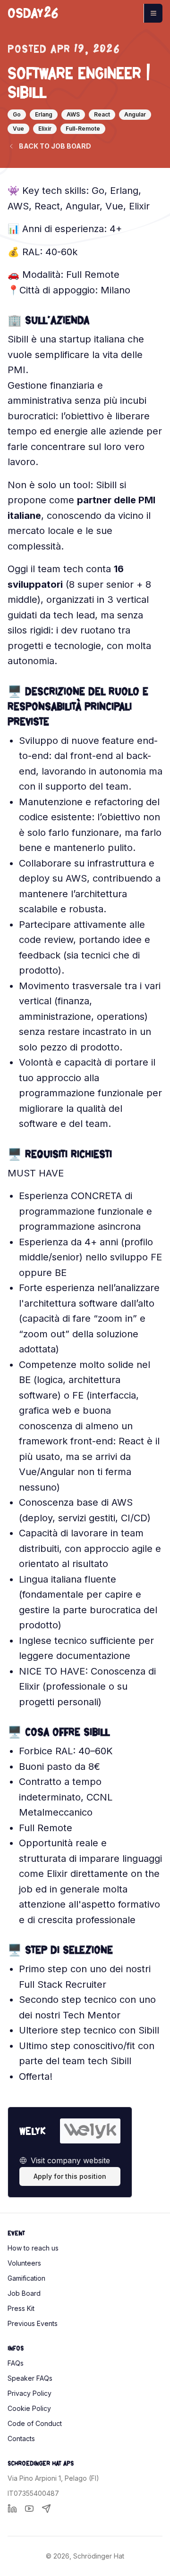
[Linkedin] (12, 2509)
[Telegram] (46, 2509)
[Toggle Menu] (153, 13)
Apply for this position (70, 2176)
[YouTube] (29, 2509)
